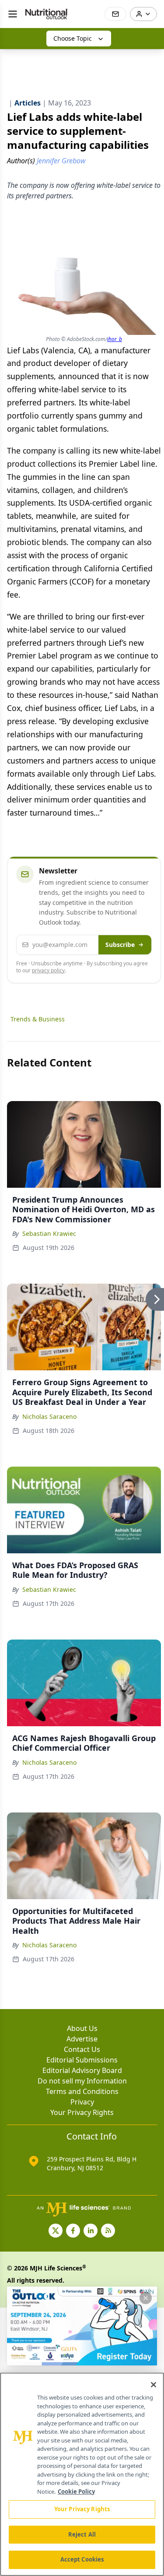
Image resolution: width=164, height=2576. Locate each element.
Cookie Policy (76, 2492)
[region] (82, 2474)
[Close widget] (146, 2298)
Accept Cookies (82, 2559)
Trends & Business (38, 1019)
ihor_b (115, 339)
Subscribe (120, 945)
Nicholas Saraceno (49, 1416)
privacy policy (48, 970)
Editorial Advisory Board (82, 2070)
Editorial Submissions (82, 2060)
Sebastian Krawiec (49, 1233)
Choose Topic (73, 38)
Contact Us (82, 2049)
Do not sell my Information (82, 2081)
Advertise (82, 2039)
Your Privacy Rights (82, 2112)
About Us (82, 2028)
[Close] (154, 2385)
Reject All (82, 2534)
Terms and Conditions (82, 2091)
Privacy (82, 2102)
